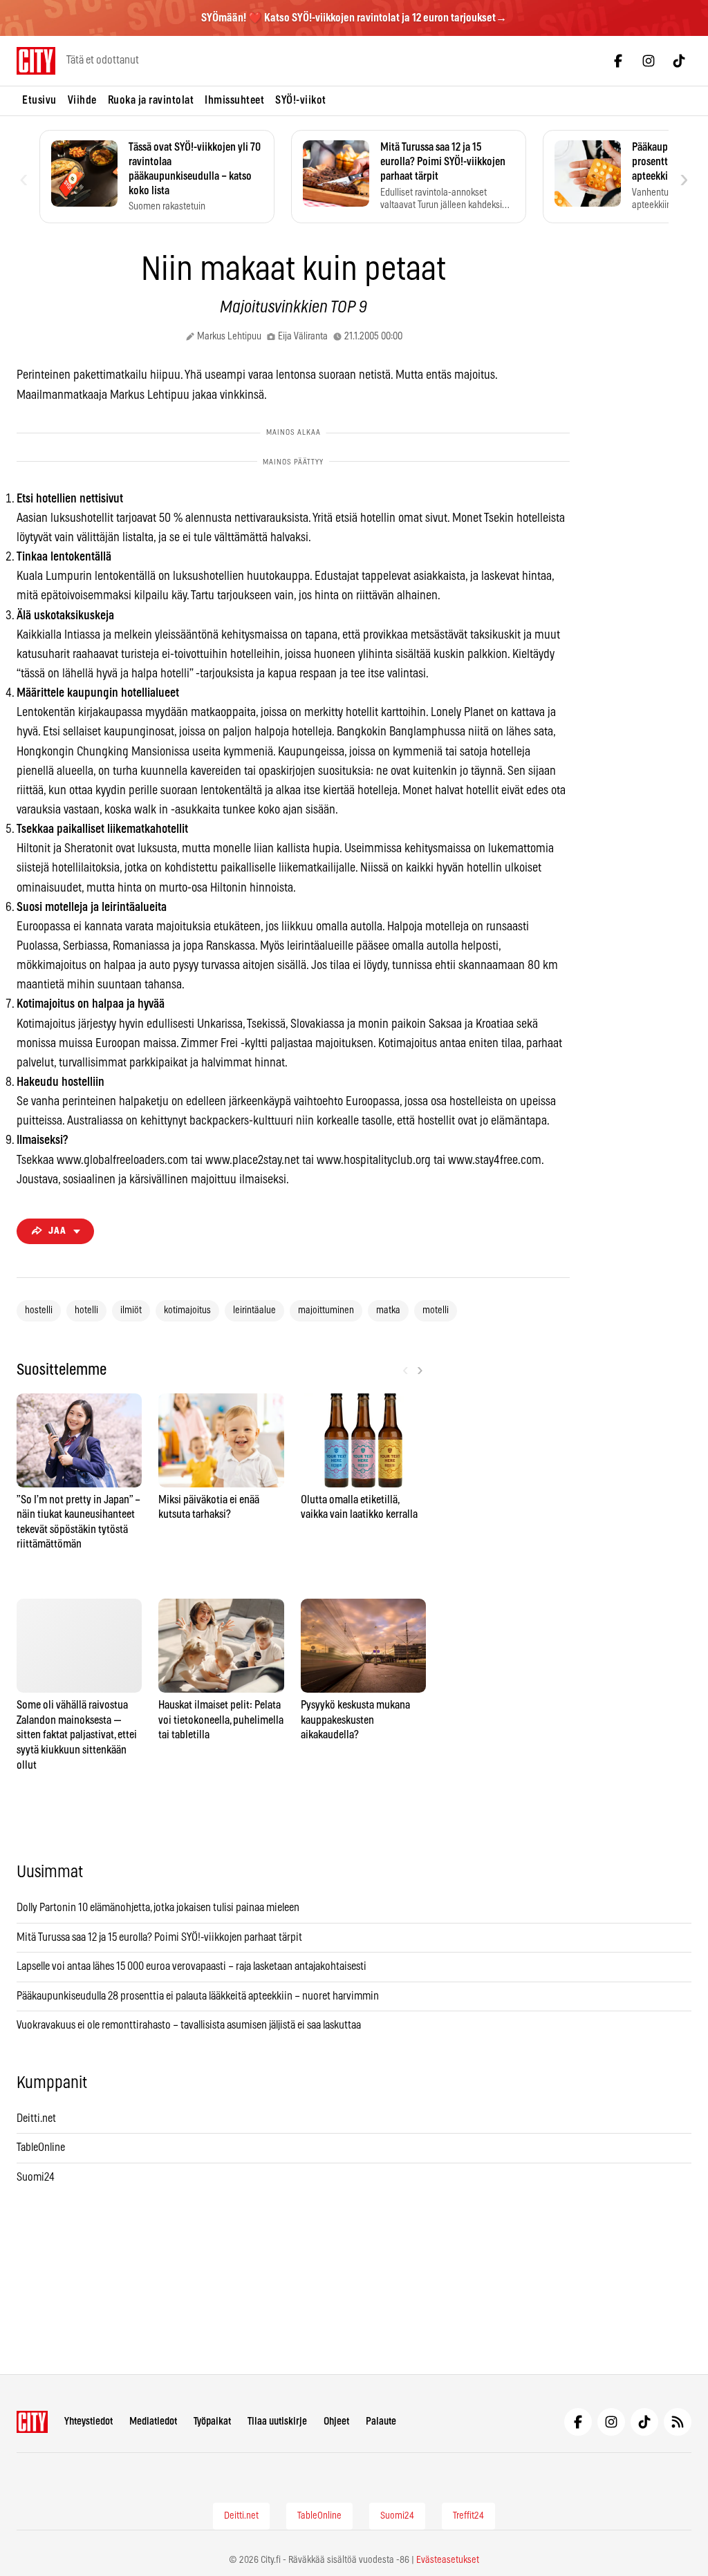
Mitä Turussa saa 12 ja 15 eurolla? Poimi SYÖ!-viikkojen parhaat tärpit (160, 1937)
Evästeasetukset (448, 2560)
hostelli (39, 1310)
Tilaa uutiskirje (277, 2422)
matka (388, 1310)
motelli (436, 1310)
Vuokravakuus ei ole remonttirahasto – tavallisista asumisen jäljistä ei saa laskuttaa (189, 2025)
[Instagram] (649, 61)
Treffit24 (468, 2516)
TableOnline (41, 2147)
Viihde (82, 100)
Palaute (381, 2422)
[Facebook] (618, 61)
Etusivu (39, 100)
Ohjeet (336, 2422)
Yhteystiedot (88, 2422)
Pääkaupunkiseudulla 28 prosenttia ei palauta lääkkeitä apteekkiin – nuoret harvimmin (198, 1996)
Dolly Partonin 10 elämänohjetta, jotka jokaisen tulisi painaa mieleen (158, 1908)
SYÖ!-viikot (301, 100)
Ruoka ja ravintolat (151, 100)
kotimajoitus (187, 1310)
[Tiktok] (679, 61)
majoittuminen (326, 1310)
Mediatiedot (153, 2422)
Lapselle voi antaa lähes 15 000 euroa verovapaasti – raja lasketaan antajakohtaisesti (193, 1966)
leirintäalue (254, 1310)
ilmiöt (131, 1310)
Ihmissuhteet (234, 100)
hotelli (86, 1310)
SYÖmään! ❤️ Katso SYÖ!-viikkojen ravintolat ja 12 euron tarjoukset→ (354, 18)
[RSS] (678, 2422)
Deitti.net (36, 2118)
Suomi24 (36, 2177)
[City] (32, 2422)
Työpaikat (212, 2422)
